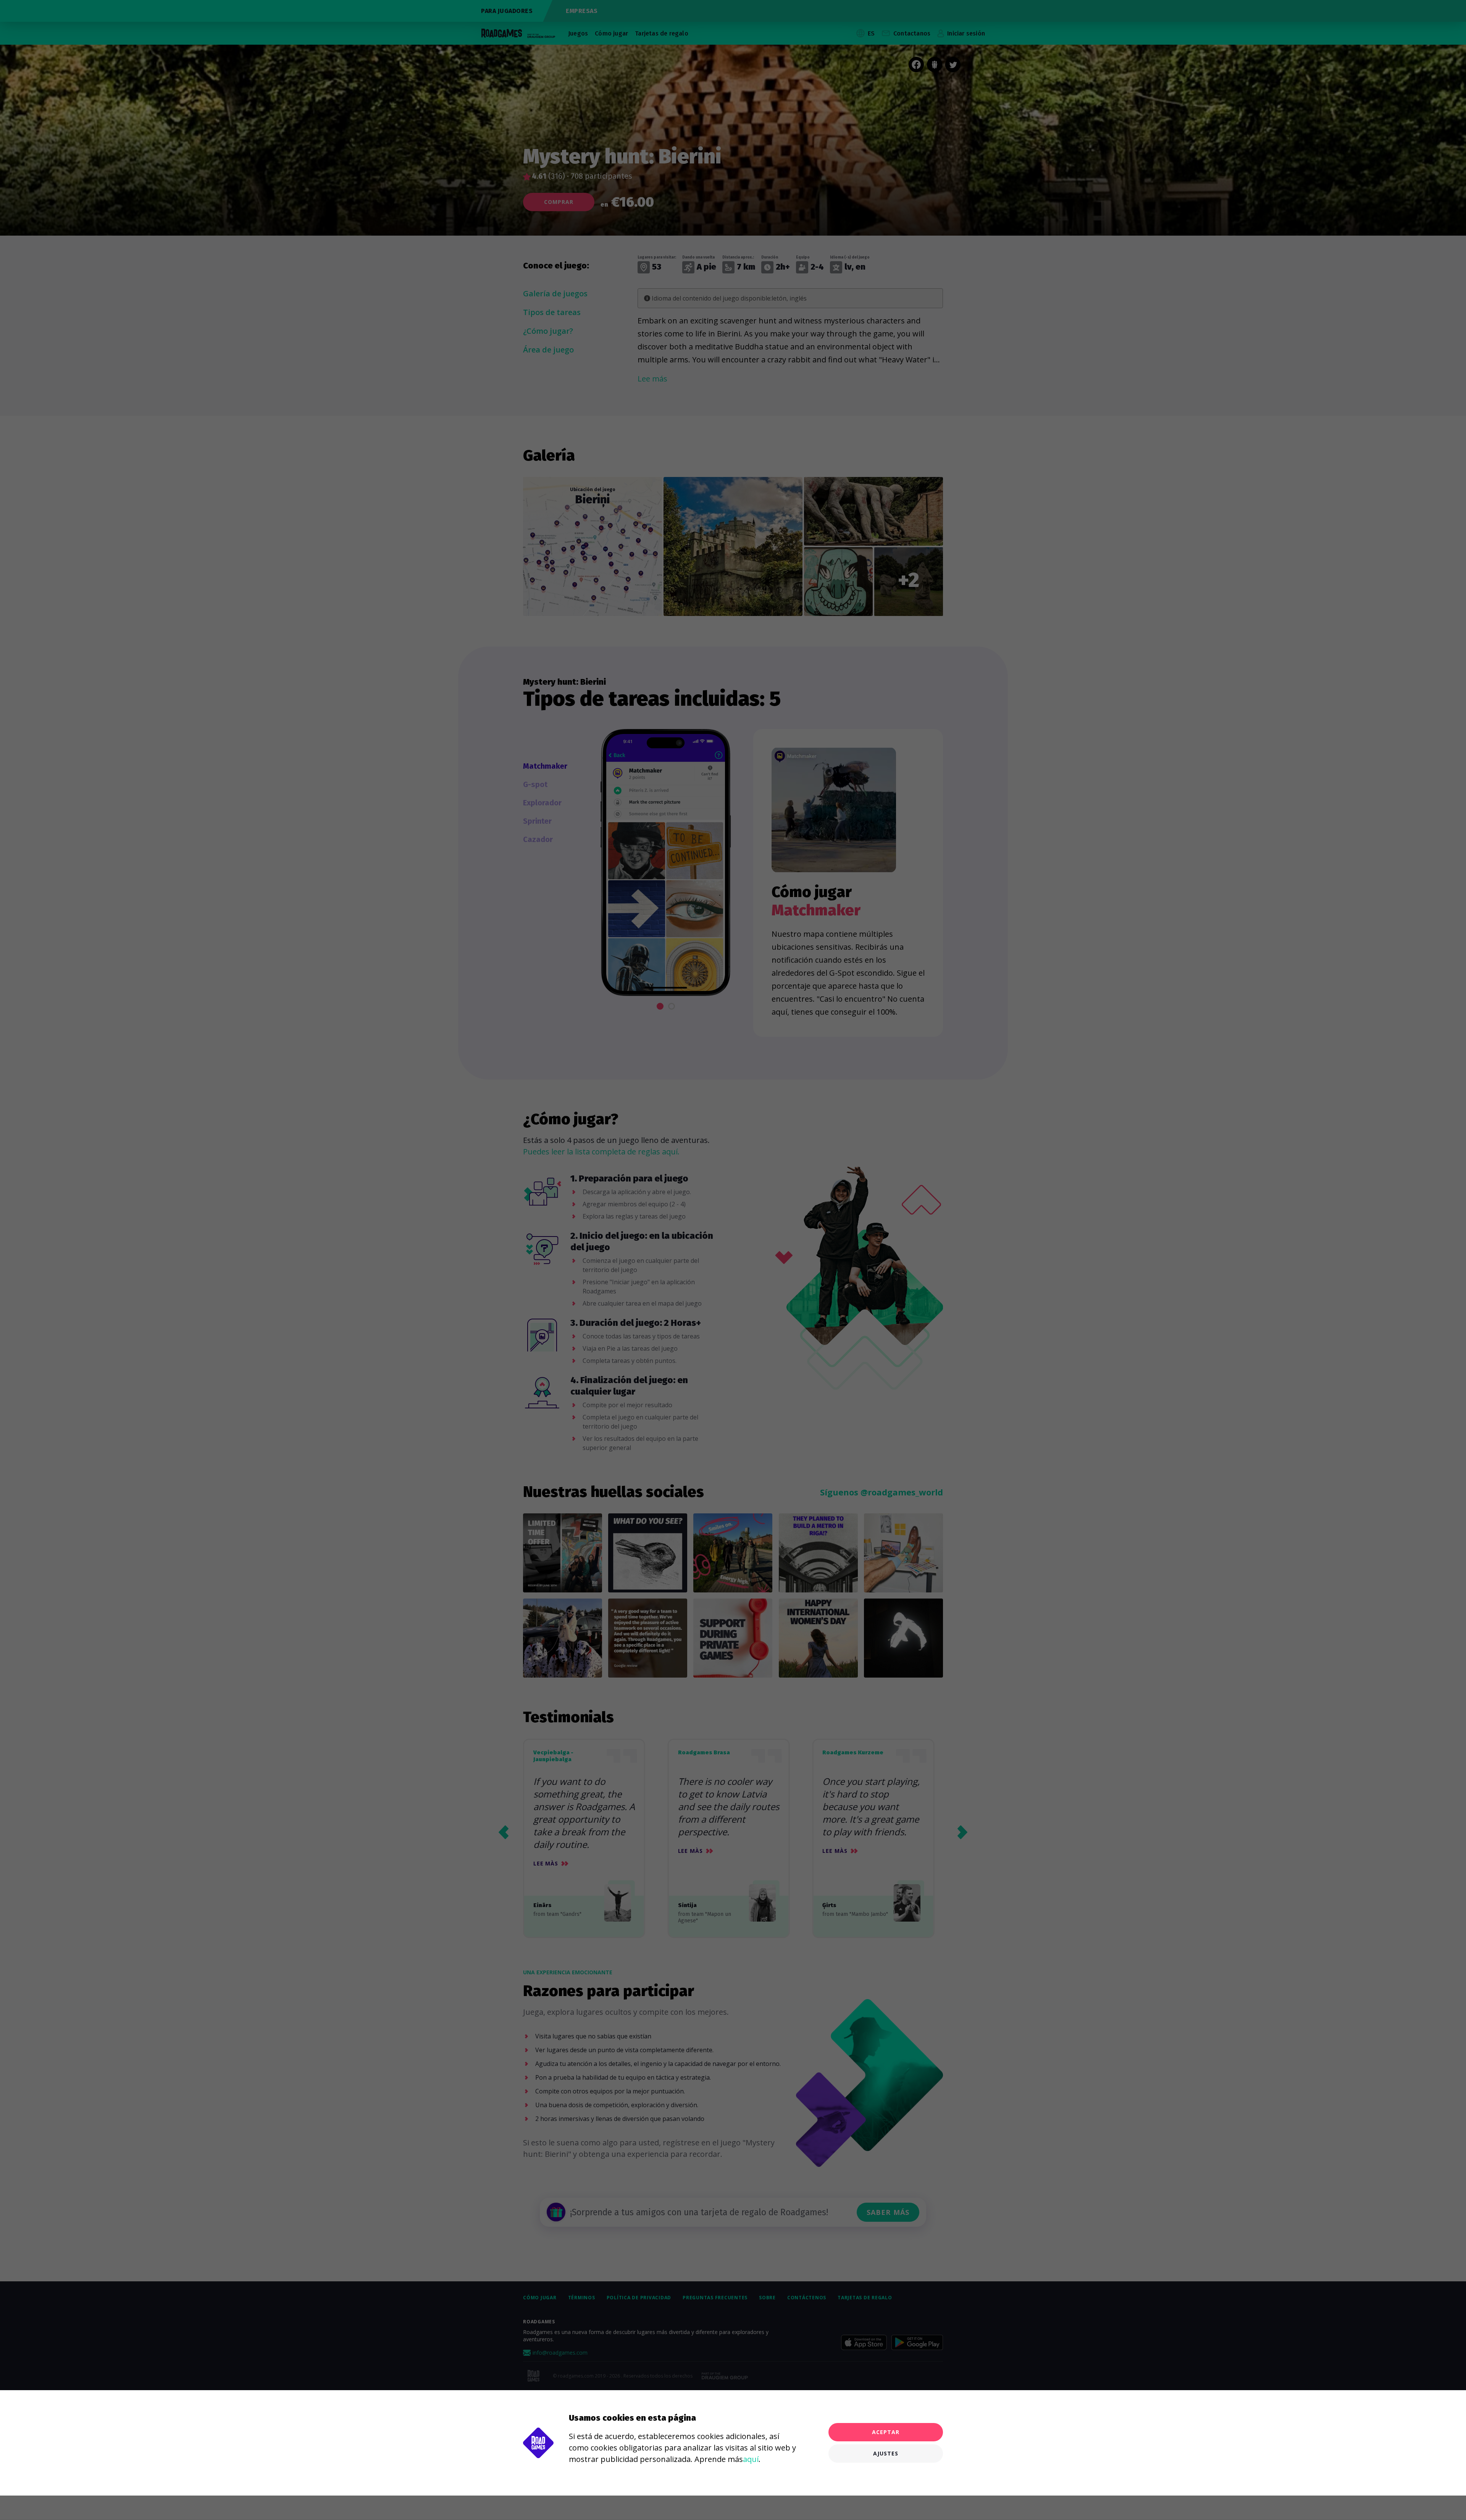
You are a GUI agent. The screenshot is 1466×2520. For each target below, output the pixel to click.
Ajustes (886, 2453)
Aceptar (886, 2432)
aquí (751, 2459)
